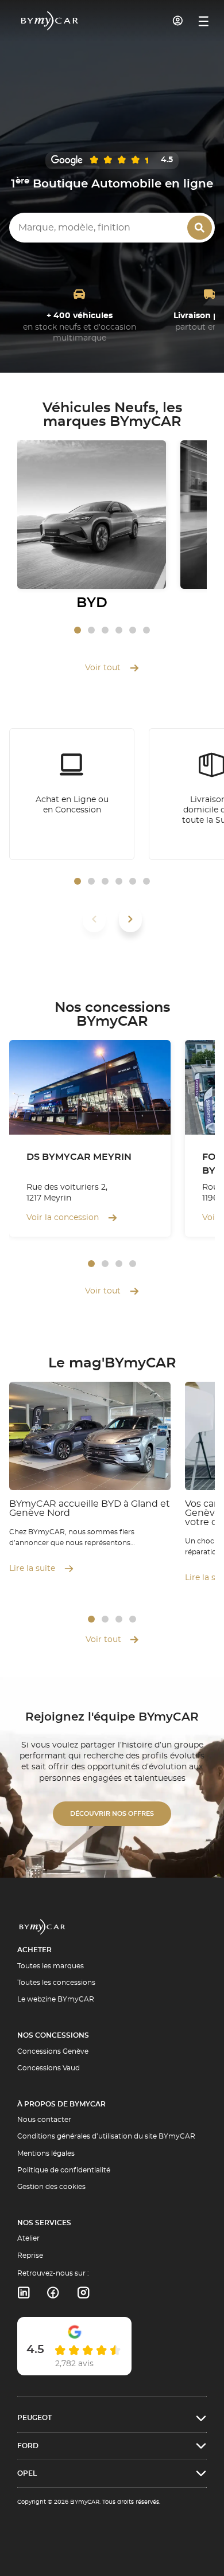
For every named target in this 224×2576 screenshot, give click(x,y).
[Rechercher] (200, 228)
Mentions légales (46, 2153)
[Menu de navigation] (204, 21)
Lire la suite (32, 1569)
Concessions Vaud (49, 2068)
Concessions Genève (53, 2051)
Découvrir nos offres (112, 1814)
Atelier (28, 2238)
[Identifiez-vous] (178, 21)
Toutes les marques (51, 1966)
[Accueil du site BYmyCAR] (50, 21)
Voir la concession (63, 1218)
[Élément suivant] (130, 919)
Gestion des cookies (51, 2187)
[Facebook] (53, 2293)
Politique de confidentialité (64, 2170)
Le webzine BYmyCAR (56, 1999)
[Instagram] (84, 2293)
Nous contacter (44, 2120)
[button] (78, 630)
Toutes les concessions (56, 1983)
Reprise (30, 2256)
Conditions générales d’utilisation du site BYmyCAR (106, 2136)
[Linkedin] (23, 2293)
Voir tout (103, 668)
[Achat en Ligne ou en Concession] (72, 794)
